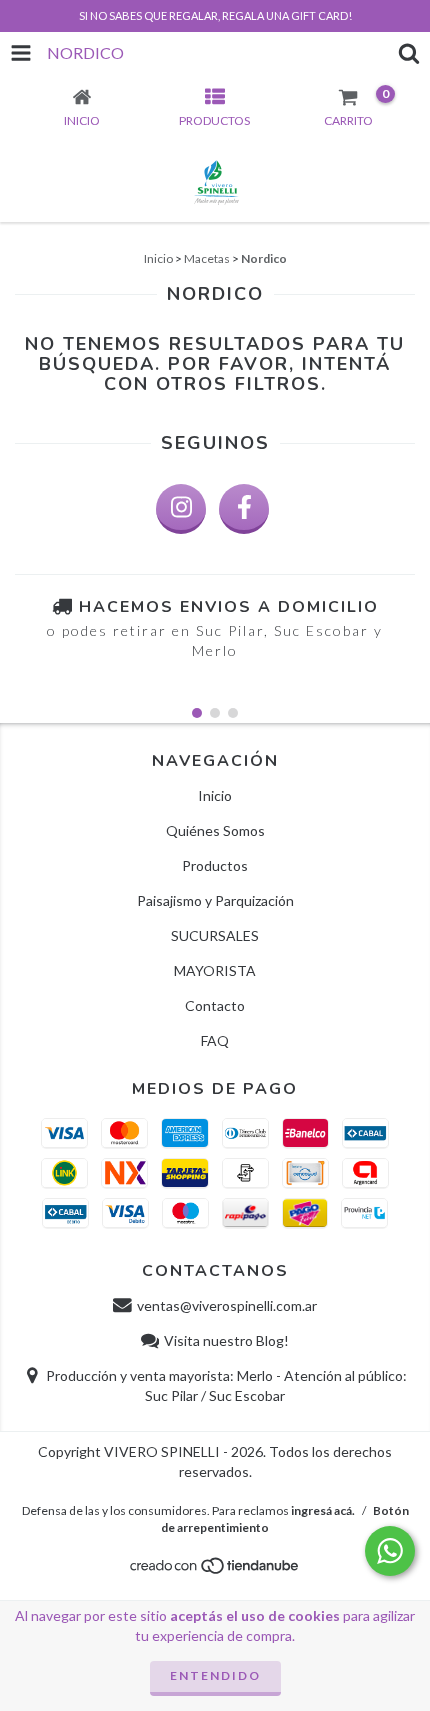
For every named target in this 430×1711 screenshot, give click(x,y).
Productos (215, 865)
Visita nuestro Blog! (226, 1340)
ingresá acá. (323, 1510)
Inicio (158, 258)
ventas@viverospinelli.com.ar (227, 1305)
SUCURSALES (215, 935)
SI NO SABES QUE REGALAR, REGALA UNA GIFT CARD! (215, 15)
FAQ (215, 1040)
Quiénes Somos (215, 830)
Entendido (215, 1675)
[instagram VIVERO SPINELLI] (181, 509)
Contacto (215, 1005)
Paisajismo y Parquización (215, 900)
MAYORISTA (215, 970)
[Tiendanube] (215, 1571)
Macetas (207, 258)
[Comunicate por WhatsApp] (390, 1551)
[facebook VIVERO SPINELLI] (244, 509)
